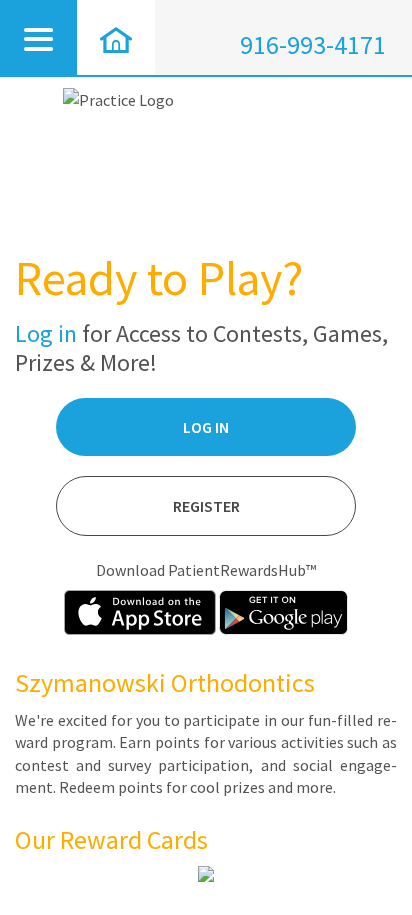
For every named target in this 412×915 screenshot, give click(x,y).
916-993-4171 (313, 45)
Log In (206, 427)
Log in (46, 333)
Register (206, 506)
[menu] (38, 37)
